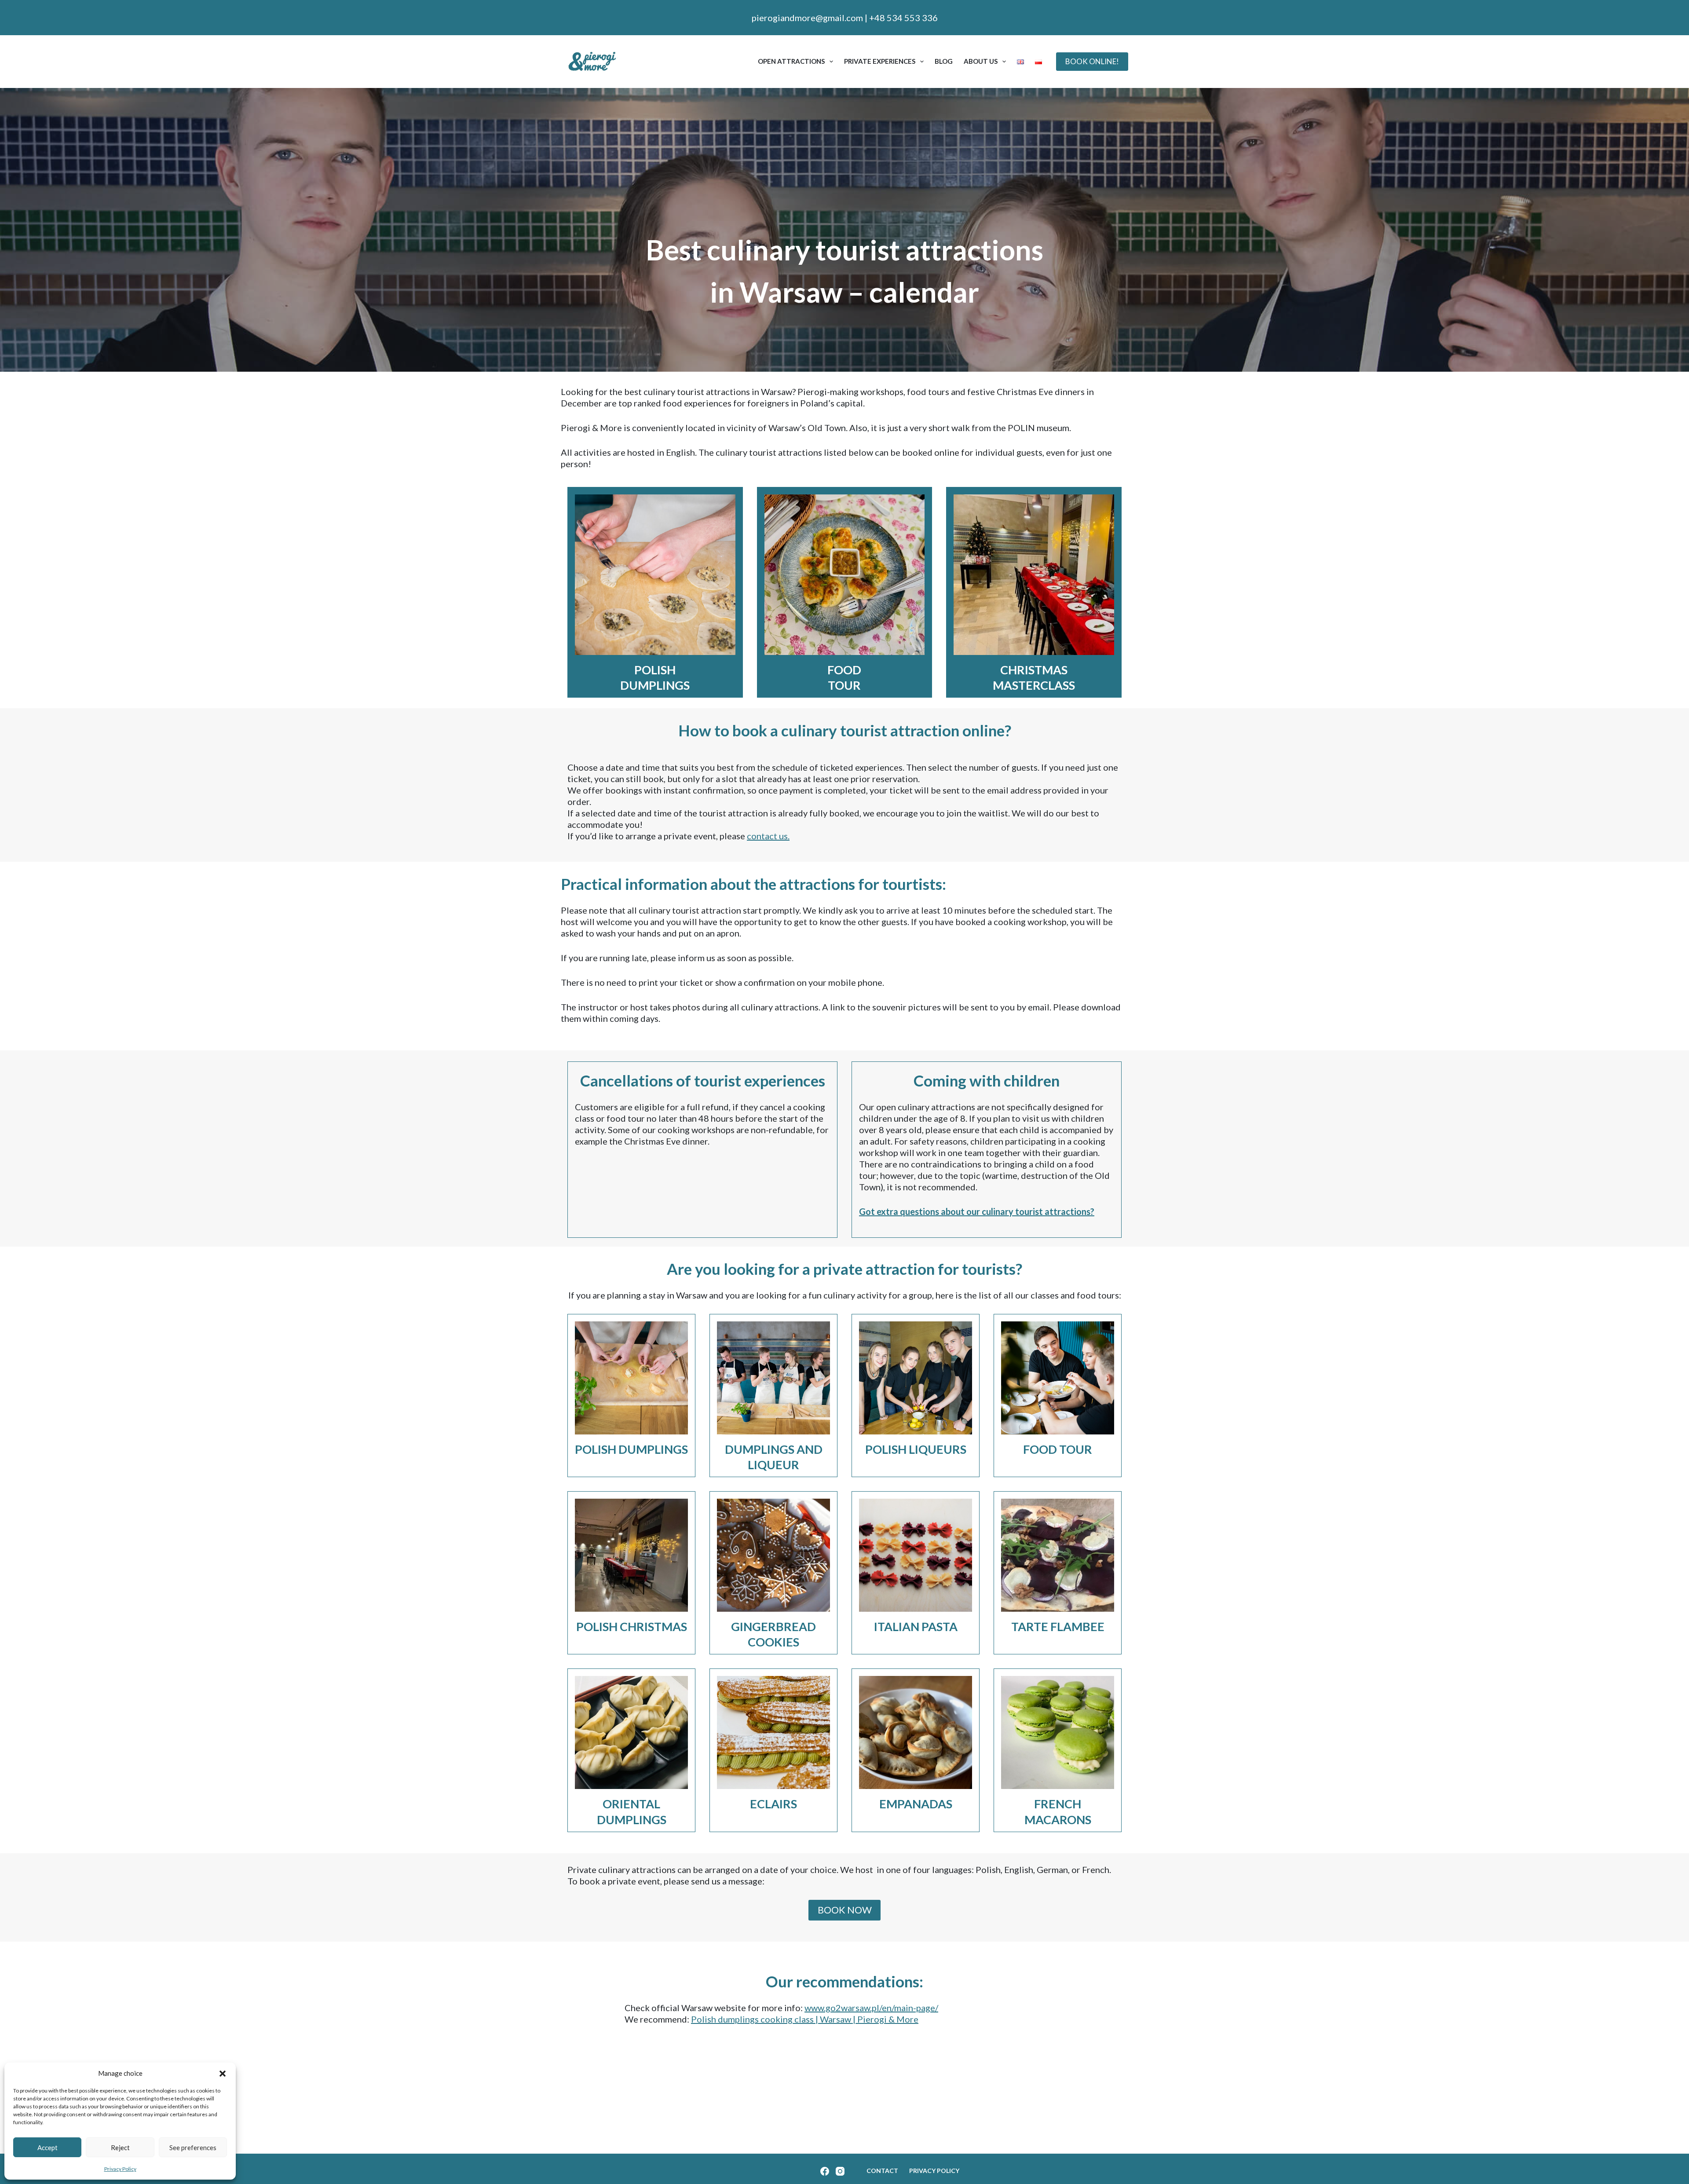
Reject (120, 2147)
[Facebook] (825, 2171)
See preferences (193, 2147)
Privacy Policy (120, 2169)
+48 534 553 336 (903, 18)
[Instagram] (840, 2171)
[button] (223, 2074)
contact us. (768, 836)
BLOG (944, 61)
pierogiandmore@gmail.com (807, 18)
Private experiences (880, 61)
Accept (48, 2147)
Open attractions (791, 61)
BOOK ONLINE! (1092, 61)
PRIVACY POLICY (934, 2171)
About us (981, 61)
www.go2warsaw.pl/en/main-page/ (871, 2008)
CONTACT (882, 2171)
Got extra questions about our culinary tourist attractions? (977, 1211)
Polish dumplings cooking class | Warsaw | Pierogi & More (805, 2019)
